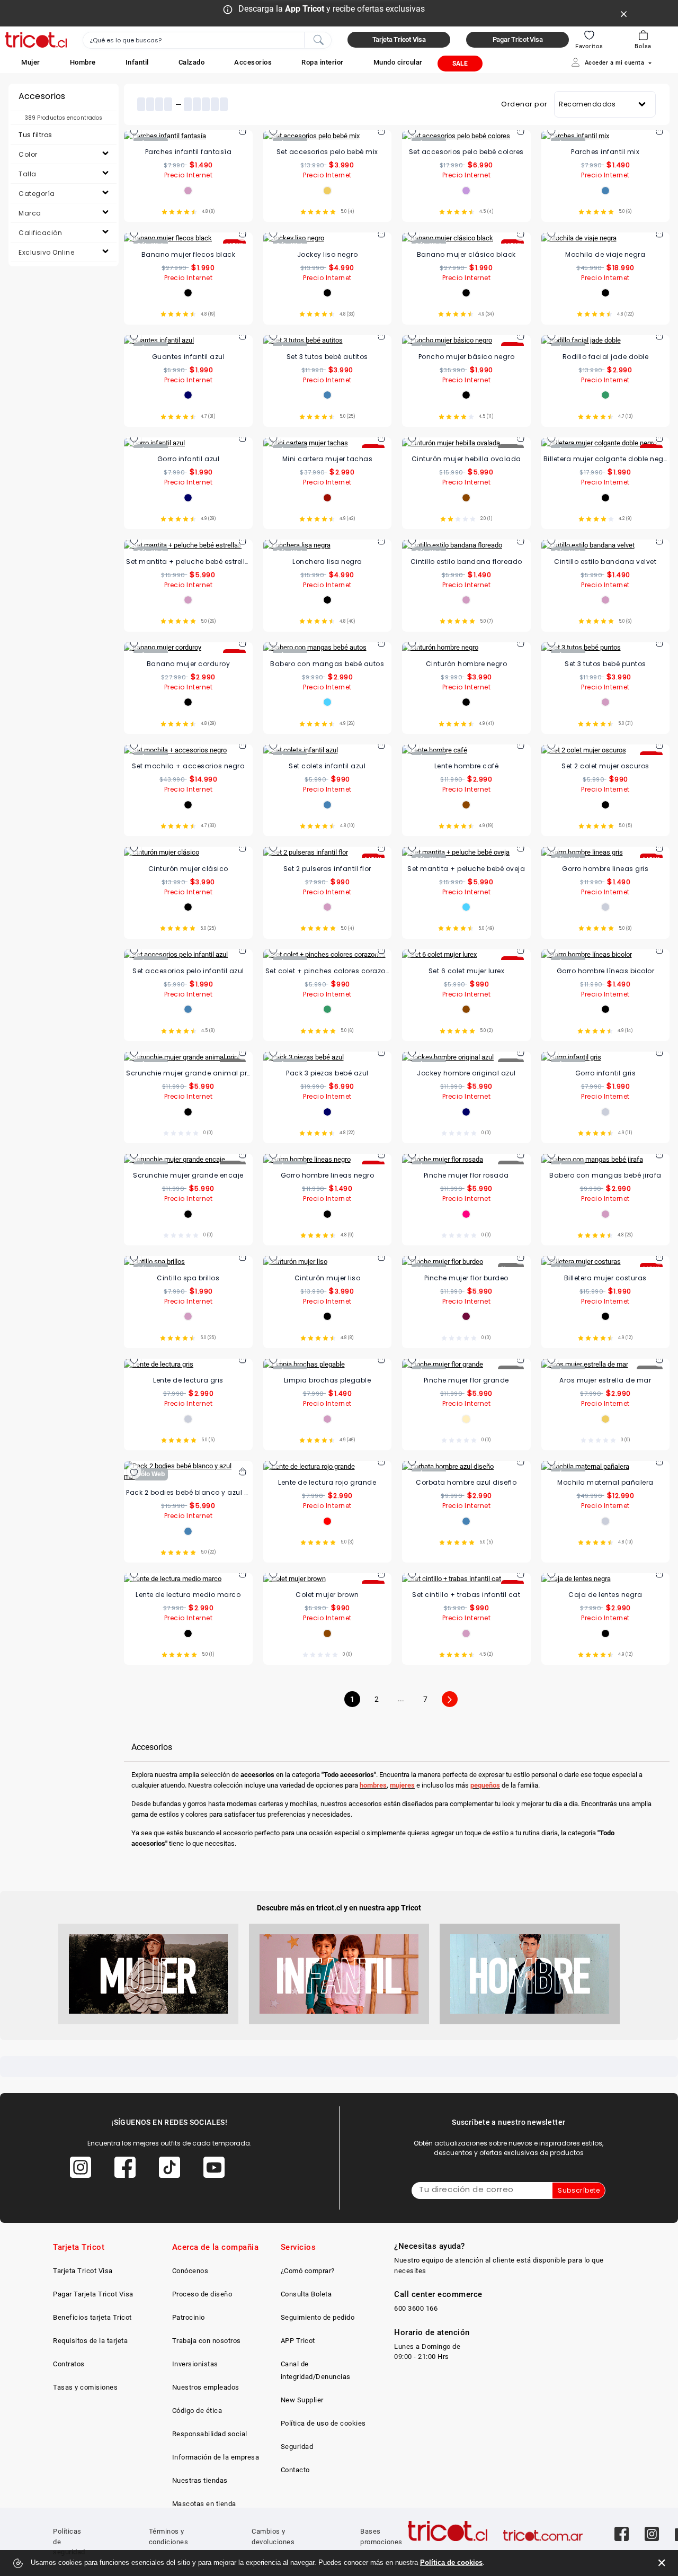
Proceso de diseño (202, 2294)
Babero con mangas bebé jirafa (605, 1175)
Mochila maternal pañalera (605, 1482)
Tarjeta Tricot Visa (83, 2271)
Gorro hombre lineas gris (605, 869)
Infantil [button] (137, 62)
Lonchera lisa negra (327, 562)
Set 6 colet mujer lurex (467, 971)
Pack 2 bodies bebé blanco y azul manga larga (188, 1492)
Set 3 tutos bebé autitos (327, 357)
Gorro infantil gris (606, 1073)
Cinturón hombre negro (467, 664)
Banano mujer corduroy (189, 664)
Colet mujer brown (327, 1595)
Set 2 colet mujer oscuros (605, 766)
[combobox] (207, 40)
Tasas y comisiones (85, 2387)
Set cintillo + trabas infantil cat (466, 1595)
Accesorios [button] (253, 62)
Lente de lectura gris (188, 1380)
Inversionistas (195, 2364)
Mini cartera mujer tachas (328, 459)
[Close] (624, 13)
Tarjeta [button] (399, 39)
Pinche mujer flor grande (466, 1380)
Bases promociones (381, 2537)
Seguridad (297, 2447)
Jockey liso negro (328, 254)
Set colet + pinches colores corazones (328, 971)
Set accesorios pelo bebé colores (466, 152)
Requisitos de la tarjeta (90, 2341)
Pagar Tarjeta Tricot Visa (93, 2294)
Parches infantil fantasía (189, 152)
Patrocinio (189, 2317)
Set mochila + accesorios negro (188, 766)
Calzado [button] (192, 62)
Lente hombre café (467, 766)
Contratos (69, 2364)
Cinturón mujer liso (328, 1278)
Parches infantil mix (605, 152)
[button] (31, 62)
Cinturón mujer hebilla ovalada (466, 459)
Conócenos (190, 2271)
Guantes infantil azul (189, 357)
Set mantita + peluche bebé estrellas (188, 562)
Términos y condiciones (169, 2537)
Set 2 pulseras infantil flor (327, 869)
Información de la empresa (216, 2457)
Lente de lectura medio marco (188, 1595)
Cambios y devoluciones (273, 2537)
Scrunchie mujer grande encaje (188, 1175)
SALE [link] (460, 64)
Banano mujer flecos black (189, 254)
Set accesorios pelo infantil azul (188, 971)
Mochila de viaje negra (605, 254)
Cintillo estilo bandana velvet (605, 562)
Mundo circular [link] (398, 62)
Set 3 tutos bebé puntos (605, 664)
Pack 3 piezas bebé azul (327, 1073)
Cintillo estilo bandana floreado (466, 562)
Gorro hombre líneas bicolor (606, 971)
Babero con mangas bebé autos (327, 664)
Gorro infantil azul (189, 459)
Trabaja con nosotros (207, 2341)
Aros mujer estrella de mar (605, 1380)
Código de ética (197, 2411)
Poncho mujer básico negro (467, 357)
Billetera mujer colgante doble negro (606, 459)
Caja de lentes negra (605, 1595)
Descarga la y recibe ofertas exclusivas (332, 9)
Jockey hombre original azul (466, 1073)
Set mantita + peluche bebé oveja (466, 869)
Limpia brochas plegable (328, 1380)
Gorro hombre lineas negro (328, 1175)
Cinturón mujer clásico (188, 869)
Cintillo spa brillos (188, 1278)
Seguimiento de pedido (318, 2317)
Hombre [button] (83, 62)
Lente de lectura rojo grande (327, 1482)
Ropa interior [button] (323, 62)
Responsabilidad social (210, 2434)
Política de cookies (451, 2562)
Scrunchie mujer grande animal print (188, 1073)
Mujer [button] (31, 62)
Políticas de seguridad (69, 2542)
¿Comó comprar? (308, 2271)
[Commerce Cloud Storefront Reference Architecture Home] (36, 40)
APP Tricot (298, 2341)
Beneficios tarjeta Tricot (92, 2317)
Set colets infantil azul (327, 766)
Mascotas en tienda (204, 2504)
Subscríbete (579, 2190)
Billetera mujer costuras (605, 1278)
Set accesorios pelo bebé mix (327, 152)
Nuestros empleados (206, 2387)
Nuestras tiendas (200, 2480)
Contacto (295, 2470)
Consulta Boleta (306, 2294)
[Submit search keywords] (318, 39)
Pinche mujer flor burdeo (466, 1278)
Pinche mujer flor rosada (466, 1175)
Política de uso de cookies (323, 2423)
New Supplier (302, 2400)
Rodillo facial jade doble (606, 357)
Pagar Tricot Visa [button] (518, 39)
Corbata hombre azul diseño (466, 1482)
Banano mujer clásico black (466, 254)
